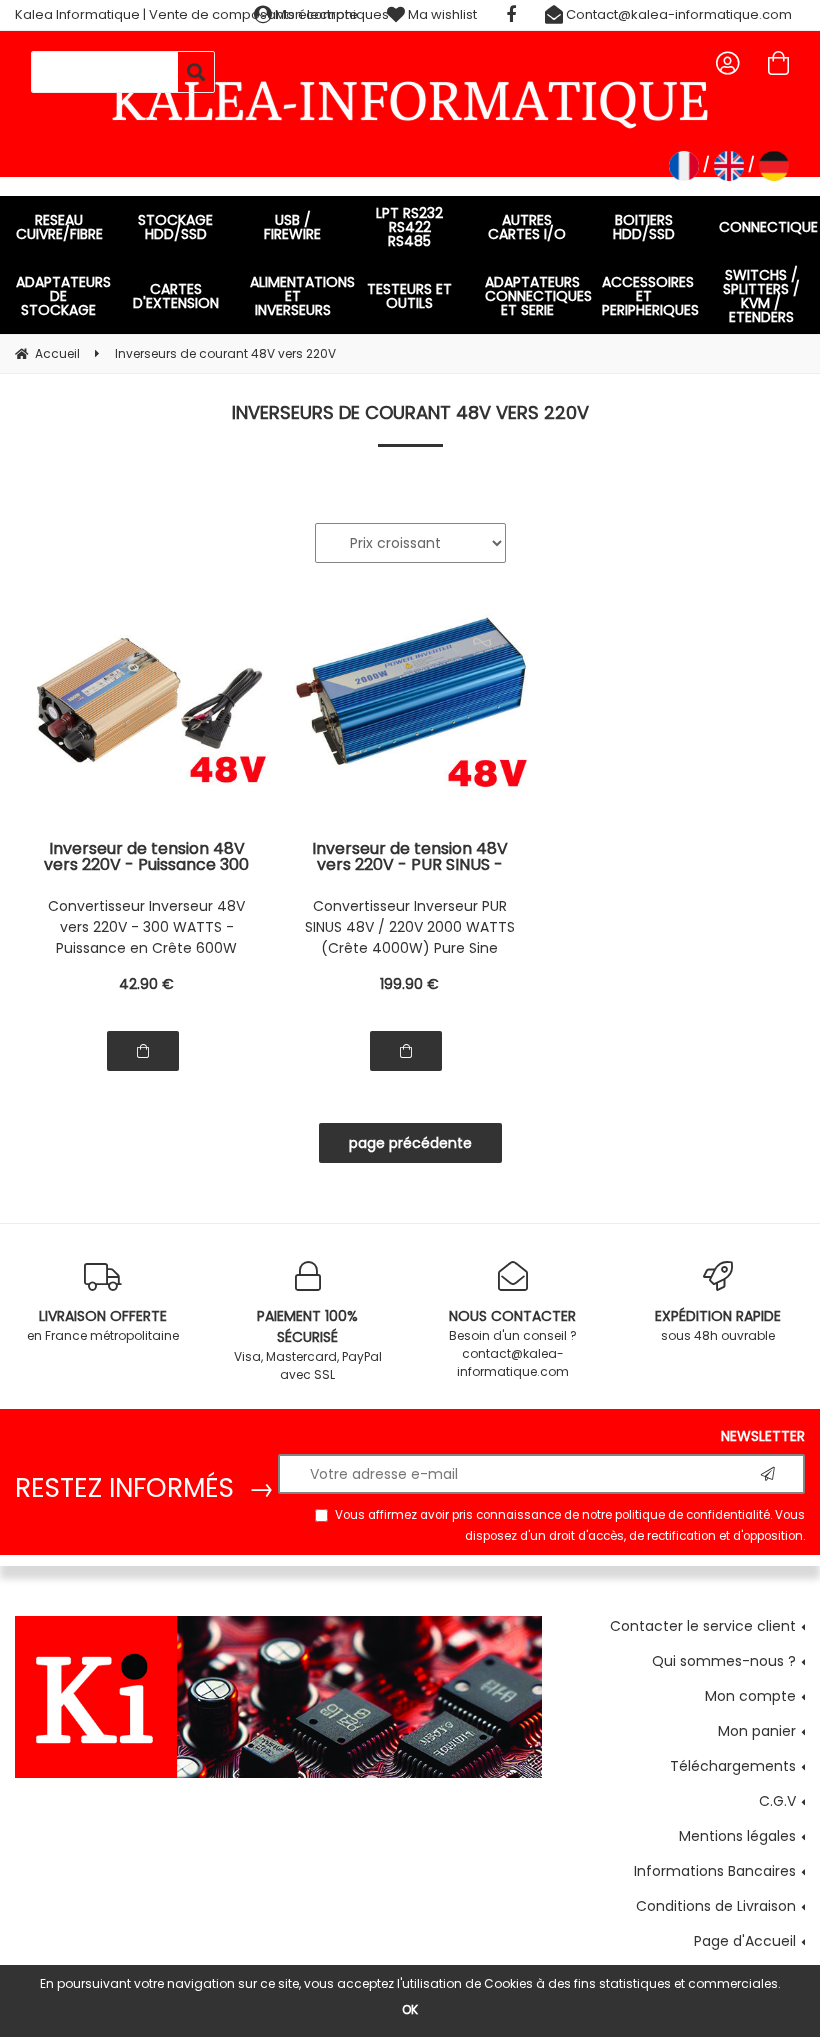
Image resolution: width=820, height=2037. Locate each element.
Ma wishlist (441, 14)
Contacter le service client (703, 1626)
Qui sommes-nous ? (724, 1661)
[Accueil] (410, 101)
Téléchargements (733, 1766)
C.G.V (777, 1801)
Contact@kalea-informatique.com (677, 14)
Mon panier (757, 1731)
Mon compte (750, 1696)
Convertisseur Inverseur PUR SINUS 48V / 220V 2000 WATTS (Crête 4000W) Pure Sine (410, 927)
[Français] (684, 166)
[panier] (778, 63)
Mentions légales (737, 1836)
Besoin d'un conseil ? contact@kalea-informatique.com (513, 1343)
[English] (729, 166)
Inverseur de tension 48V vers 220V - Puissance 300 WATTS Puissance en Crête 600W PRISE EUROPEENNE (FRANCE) (147, 857)
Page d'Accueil (745, 1941)
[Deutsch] (774, 166)
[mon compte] (727, 63)
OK (410, 2009)
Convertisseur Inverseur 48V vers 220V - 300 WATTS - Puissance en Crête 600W (146, 927)
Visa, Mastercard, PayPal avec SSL (308, 1344)
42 (146, 984)
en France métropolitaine (103, 1325)
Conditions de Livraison (716, 1906)
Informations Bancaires (715, 1871)
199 (409, 984)
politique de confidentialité (692, 1515)
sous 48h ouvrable (718, 1325)
